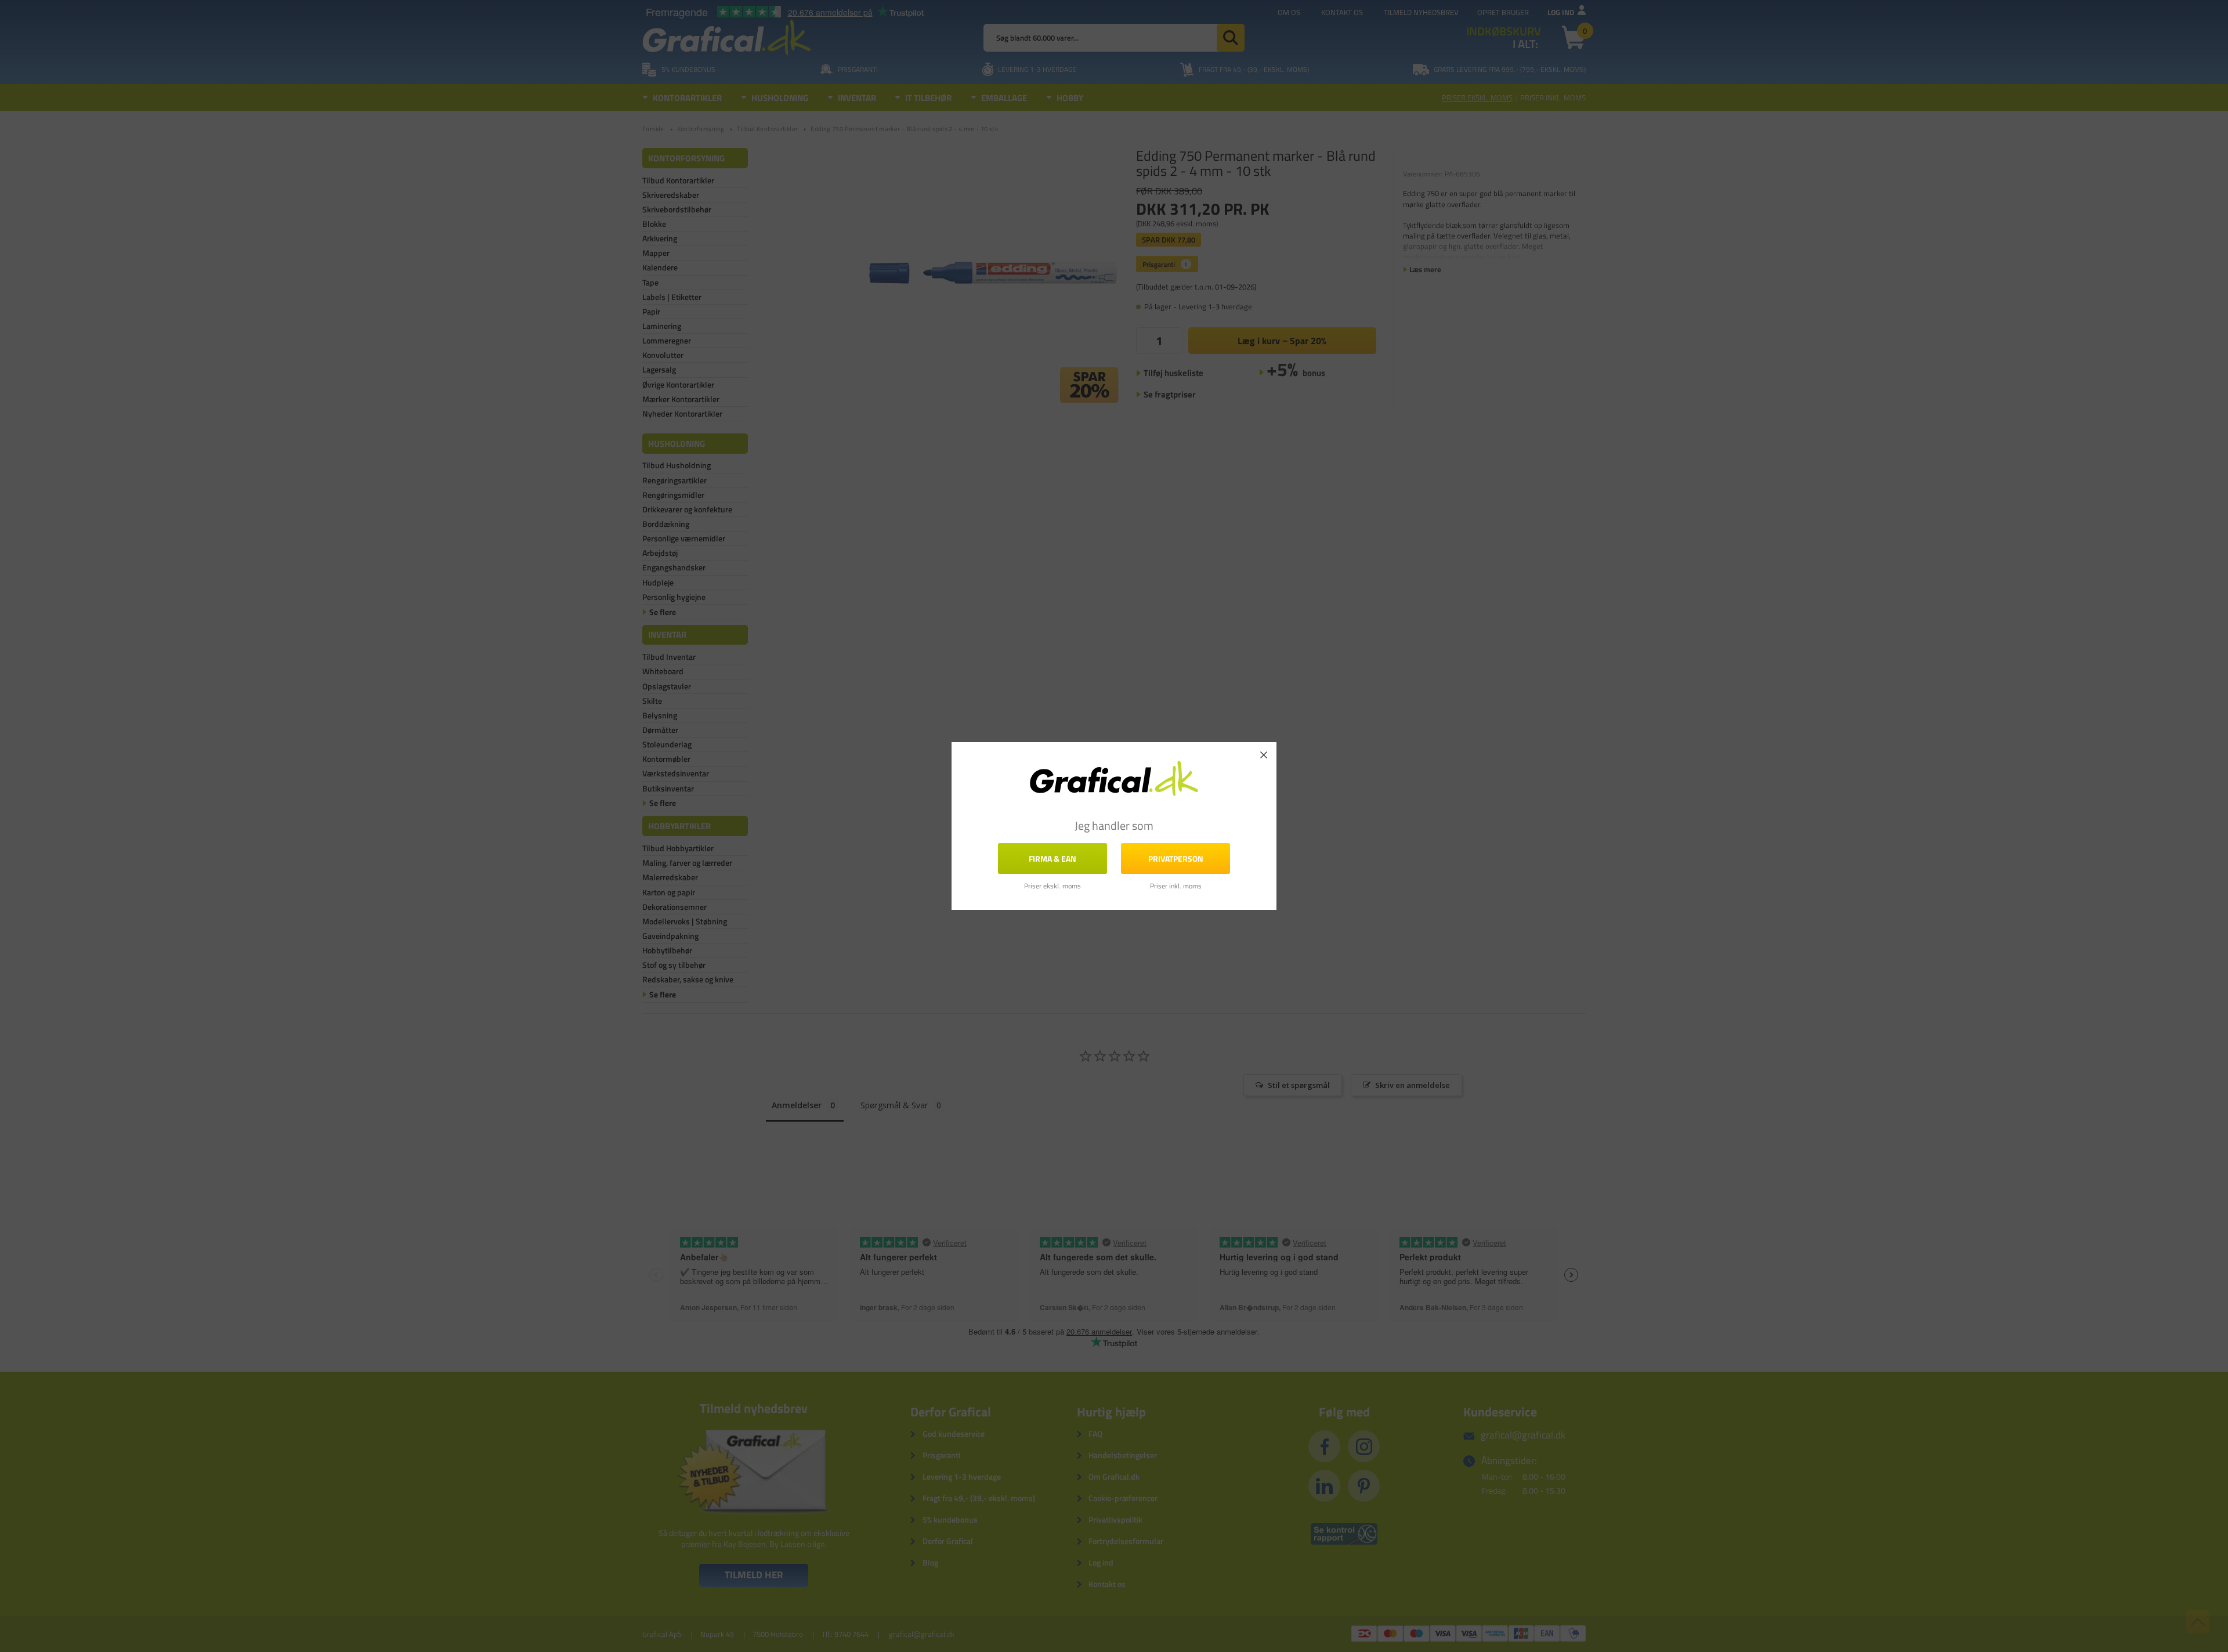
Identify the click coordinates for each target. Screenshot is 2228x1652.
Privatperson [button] (1176, 858)
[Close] (1264, 755)
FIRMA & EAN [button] (1052, 858)
